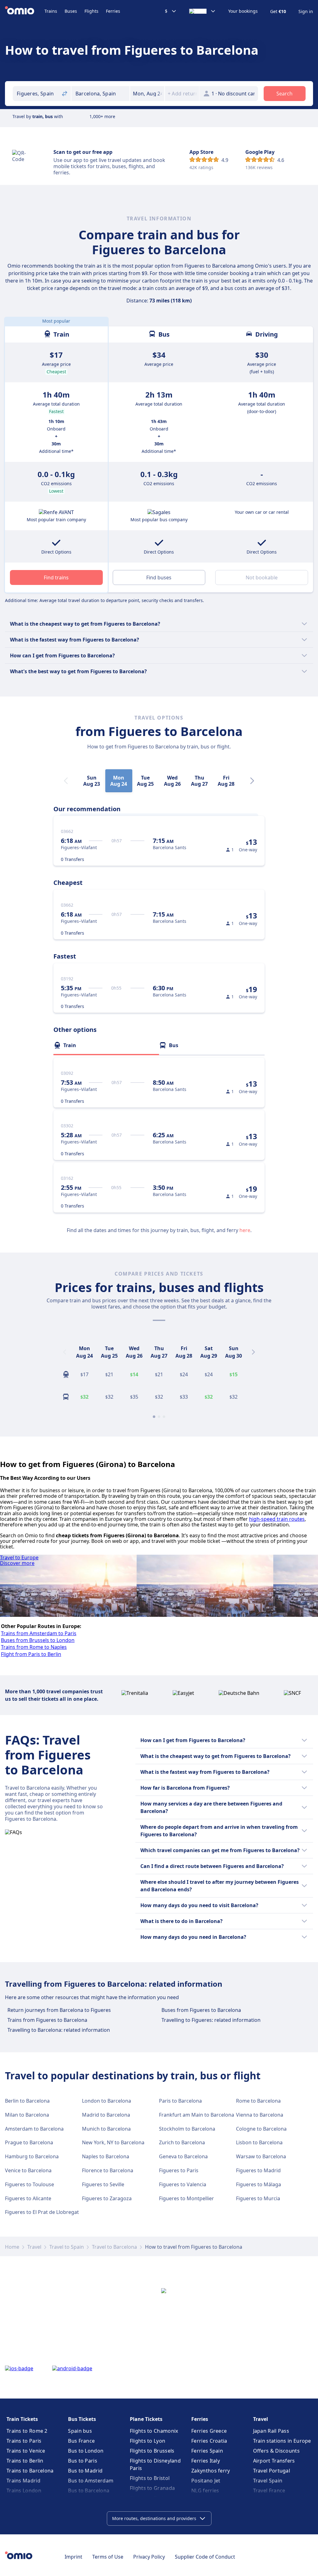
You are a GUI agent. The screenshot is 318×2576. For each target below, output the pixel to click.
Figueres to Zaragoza (107, 2198)
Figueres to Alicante (28, 2198)
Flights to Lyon (148, 2441)
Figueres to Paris (179, 2170)
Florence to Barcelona (108, 2170)
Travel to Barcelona (114, 2247)
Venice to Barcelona (28, 2170)
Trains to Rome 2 (27, 2431)
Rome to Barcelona (258, 2101)
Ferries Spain (207, 2451)
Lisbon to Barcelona (259, 2142)
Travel (34, 2247)
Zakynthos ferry (211, 2471)
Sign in (306, 11)
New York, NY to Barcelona (113, 2142)
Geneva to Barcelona (183, 2156)
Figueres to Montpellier (186, 2198)
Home (12, 2247)
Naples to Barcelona (106, 2156)
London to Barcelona (107, 2101)
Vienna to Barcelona (260, 2115)
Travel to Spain (67, 2247)
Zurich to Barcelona (182, 2142)
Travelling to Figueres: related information (211, 2020)
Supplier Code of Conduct (205, 2557)
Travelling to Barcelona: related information (59, 2030)
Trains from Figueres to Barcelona (47, 2020)
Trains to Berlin (25, 2461)
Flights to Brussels (152, 2451)
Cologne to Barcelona (261, 2129)
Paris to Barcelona (180, 2101)
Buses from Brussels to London (38, 1640)
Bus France (81, 2441)
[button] (147, 94)
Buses (71, 11)
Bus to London (86, 2451)
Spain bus (80, 2431)
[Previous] (65, 1352)
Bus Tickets (82, 2419)
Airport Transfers (274, 2461)
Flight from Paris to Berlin (31, 1654)
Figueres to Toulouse (30, 2184)
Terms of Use (108, 2557)
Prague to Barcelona (29, 2142)
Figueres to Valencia (183, 2184)
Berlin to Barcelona (27, 2101)
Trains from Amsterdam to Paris (39, 1633)
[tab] (106, 1045)
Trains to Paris (24, 2441)
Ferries (113, 11)
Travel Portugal (272, 2471)
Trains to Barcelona (30, 2471)
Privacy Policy (149, 2557)
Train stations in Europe (282, 2441)
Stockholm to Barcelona (187, 2129)
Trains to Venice (26, 2451)
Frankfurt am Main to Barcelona (197, 2115)
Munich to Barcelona (106, 2129)
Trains (51, 11)
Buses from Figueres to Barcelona (201, 2010)
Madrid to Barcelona (106, 2115)
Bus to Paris (83, 2461)
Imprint (73, 2557)
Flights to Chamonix (154, 2431)
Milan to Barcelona (27, 2115)
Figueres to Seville (103, 2184)
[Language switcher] (202, 11)
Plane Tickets (146, 2419)
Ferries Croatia (209, 2441)
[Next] (252, 781)
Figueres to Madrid (258, 2170)
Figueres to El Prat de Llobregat (42, 2212)
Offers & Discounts (276, 2451)
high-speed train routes (277, 1519)
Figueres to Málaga (259, 2184)
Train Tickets (22, 2419)
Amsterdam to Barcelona (34, 2129)
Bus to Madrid (85, 2471)
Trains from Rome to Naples (34, 1647)
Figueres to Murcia (258, 2198)
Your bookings (243, 11)
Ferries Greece (209, 2431)
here (245, 1230)
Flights (91, 11)
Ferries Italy (206, 2461)
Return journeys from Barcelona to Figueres (59, 2010)
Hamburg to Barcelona (32, 2156)
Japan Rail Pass (271, 2431)
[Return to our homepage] (25, 11)
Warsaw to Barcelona (261, 2156)
